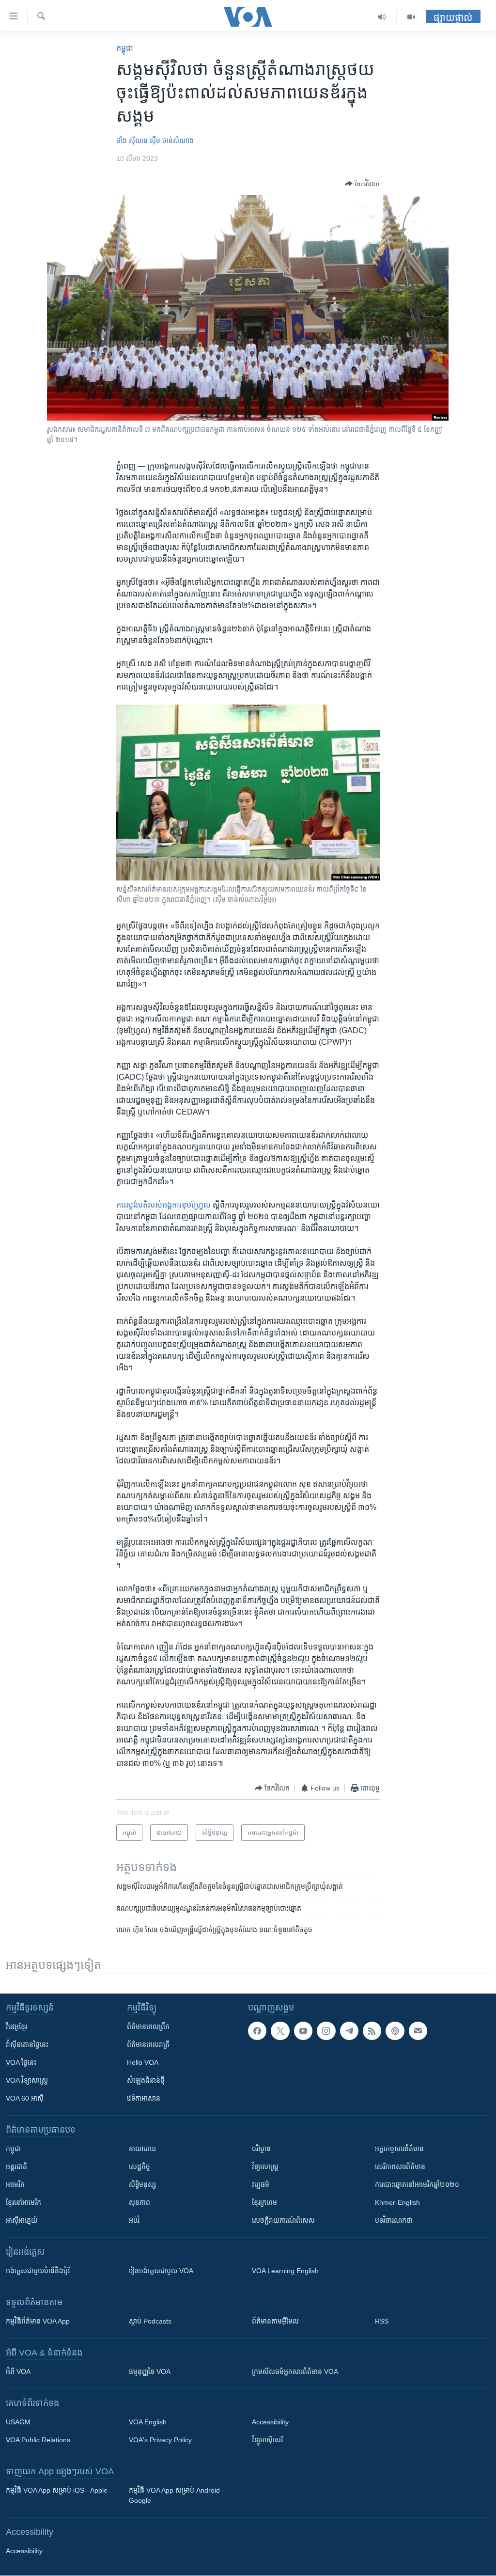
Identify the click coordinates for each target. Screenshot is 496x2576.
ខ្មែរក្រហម (264, 2202)
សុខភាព (139, 2202)
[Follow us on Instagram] (326, 2031)
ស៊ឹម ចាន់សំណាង (172, 141)
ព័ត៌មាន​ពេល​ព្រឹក (148, 2026)
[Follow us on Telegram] (349, 2031)
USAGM (18, 2422)
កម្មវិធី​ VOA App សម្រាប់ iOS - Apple (57, 2490)
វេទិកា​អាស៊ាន (144, 2098)
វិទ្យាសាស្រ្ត (265, 2167)
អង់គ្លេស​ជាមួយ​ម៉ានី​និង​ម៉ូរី (38, 2271)
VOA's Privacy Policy (160, 2440)
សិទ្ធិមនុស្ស (142, 2184)
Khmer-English (397, 2202)
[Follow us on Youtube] (303, 2031)
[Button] (362, 184)
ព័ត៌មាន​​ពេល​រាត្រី (148, 2044)
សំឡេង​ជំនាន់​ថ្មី (146, 2080)
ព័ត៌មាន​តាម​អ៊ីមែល (275, 2321)
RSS (382, 2321)
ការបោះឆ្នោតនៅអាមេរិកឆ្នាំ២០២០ (417, 2184)
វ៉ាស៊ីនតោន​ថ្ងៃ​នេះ (27, 2044)
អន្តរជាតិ (16, 2167)
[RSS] (372, 2031)
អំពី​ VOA (18, 2372)
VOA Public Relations (38, 2440)
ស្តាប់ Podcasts (150, 2321)
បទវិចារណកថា (394, 2220)
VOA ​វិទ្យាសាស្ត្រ (27, 2080)
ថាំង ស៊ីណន (132, 141)
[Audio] (382, 17)
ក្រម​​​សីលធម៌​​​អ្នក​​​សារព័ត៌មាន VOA (295, 2372)
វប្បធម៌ (261, 2184)
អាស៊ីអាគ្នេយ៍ (22, 2220)
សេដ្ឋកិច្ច (139, 2167)
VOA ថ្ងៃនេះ (21, 2062)
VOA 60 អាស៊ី (25, 2098)
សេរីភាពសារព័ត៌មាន (400, 2167)
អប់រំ (134, 2220)
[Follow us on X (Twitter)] (280, 2031)
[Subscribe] (418, 2031)
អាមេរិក (15, 2184)
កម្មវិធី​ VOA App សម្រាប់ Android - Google (177, 2495)
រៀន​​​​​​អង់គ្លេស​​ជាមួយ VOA (161, 2271)
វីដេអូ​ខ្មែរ (16, 2026)
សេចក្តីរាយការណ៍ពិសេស (283, 2220)
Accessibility (270, 2422)
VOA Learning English (285, 2271)
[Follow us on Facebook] (257, 2031)
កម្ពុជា (125, 48)
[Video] (411, 17)
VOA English (148, 2422)
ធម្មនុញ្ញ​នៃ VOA (150, 2372)
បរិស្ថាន (261, 2149)
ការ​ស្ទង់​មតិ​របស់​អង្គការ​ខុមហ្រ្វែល (164, 1205)
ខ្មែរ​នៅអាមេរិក (23, 2202)
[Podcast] (395, 2031)
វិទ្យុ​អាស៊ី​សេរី (267, 2440)
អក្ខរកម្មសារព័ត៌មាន (399, 2149)
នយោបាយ (142, 2149)
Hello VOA (143, 2062)
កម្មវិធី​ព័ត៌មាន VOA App (38, 2321)
